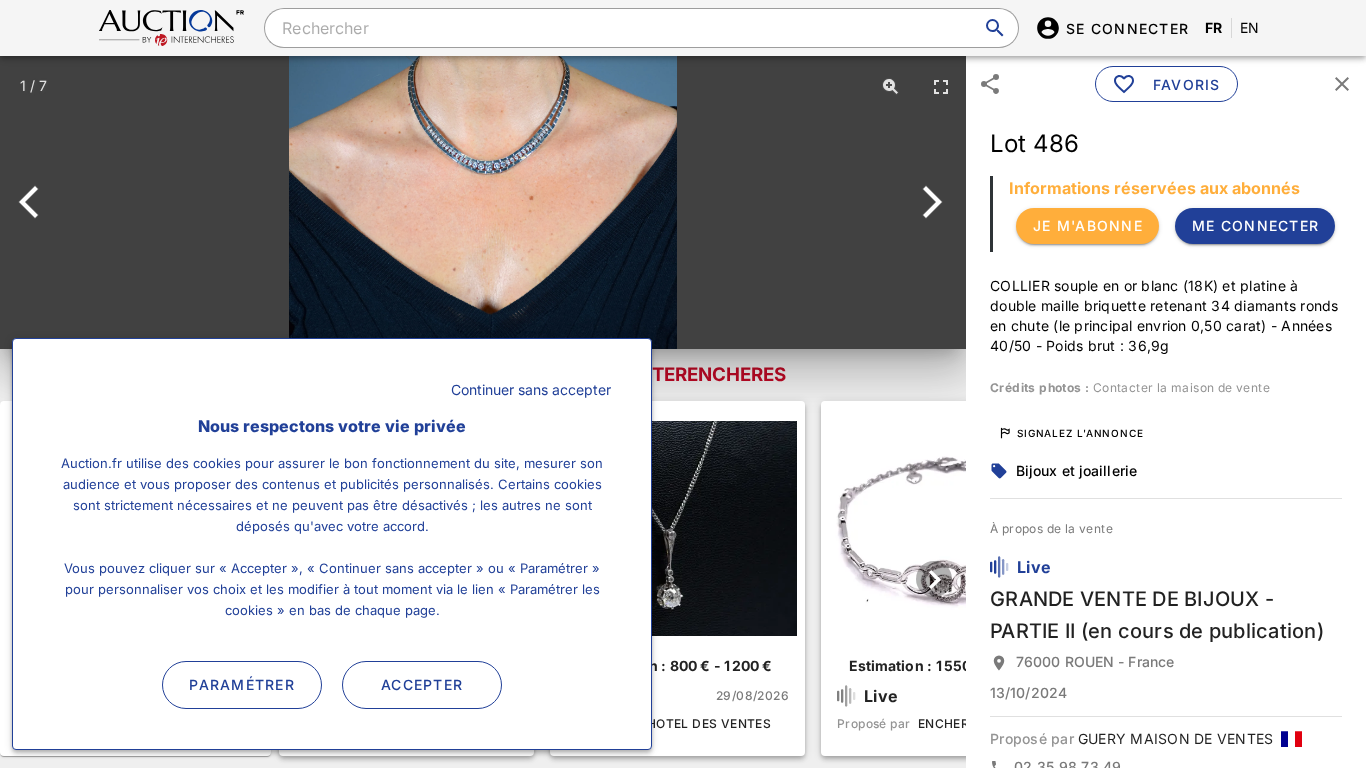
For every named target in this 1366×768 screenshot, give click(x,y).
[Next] (928, 202)
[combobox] (641, 28)
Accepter (422, 684)
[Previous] (37, 202)
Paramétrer (242, 684)
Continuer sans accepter (531, 389)
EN (1250, 27)
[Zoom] (891, 86)
